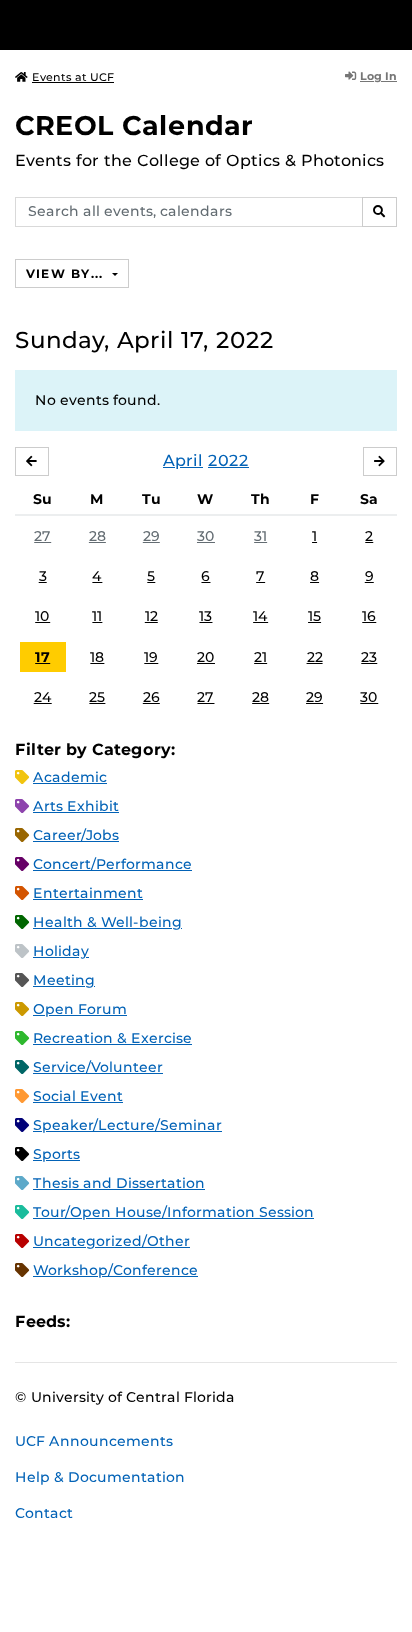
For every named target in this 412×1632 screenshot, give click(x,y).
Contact (44, 1513)
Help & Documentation (100, 1477)
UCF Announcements (94, 1441)
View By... (67, 273)
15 (314, 616)
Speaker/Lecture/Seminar (127, 1125)
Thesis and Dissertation (119, 1183)
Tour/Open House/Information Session (173, 1212)
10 (42, 616)
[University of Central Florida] (152, 24)
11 (97, 616)
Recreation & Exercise (112, 1038)
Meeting (64, 980)
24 (43, 697)
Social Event (78, 1096)
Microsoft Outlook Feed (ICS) (130, 1321)
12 (151, 616)
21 (260, 657)
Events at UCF (73, 77)
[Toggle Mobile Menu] (392, 23)
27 (42, 536)
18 (97, 657)
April (183, 460)
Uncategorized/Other (111, 1241)
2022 (228, 460)
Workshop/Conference (115, 1270)
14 (260, 616)
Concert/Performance (112, 864)
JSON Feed (232, 1321)
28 (97, 536)
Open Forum (80, 1009)
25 (97, 697)
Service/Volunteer (98, 1067)
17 (42, 657)
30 (206, 536)
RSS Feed (164, 1321)
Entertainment (88, 893)
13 (205, 616)
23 (369, 657)
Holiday (61, 951)
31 (260, 536)
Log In (378, 76)
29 (151, 536)
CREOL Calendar (134, 125)
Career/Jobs (76, 835)
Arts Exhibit (76, 806)
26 (151, 697)
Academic (70, 777)
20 (206, 657)
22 (315, 657)
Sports (56, 1154)
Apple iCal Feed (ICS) (96, 1321)
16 (369, 616)
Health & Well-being (107, 922)
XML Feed (198, 1321)
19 (151, 657)
